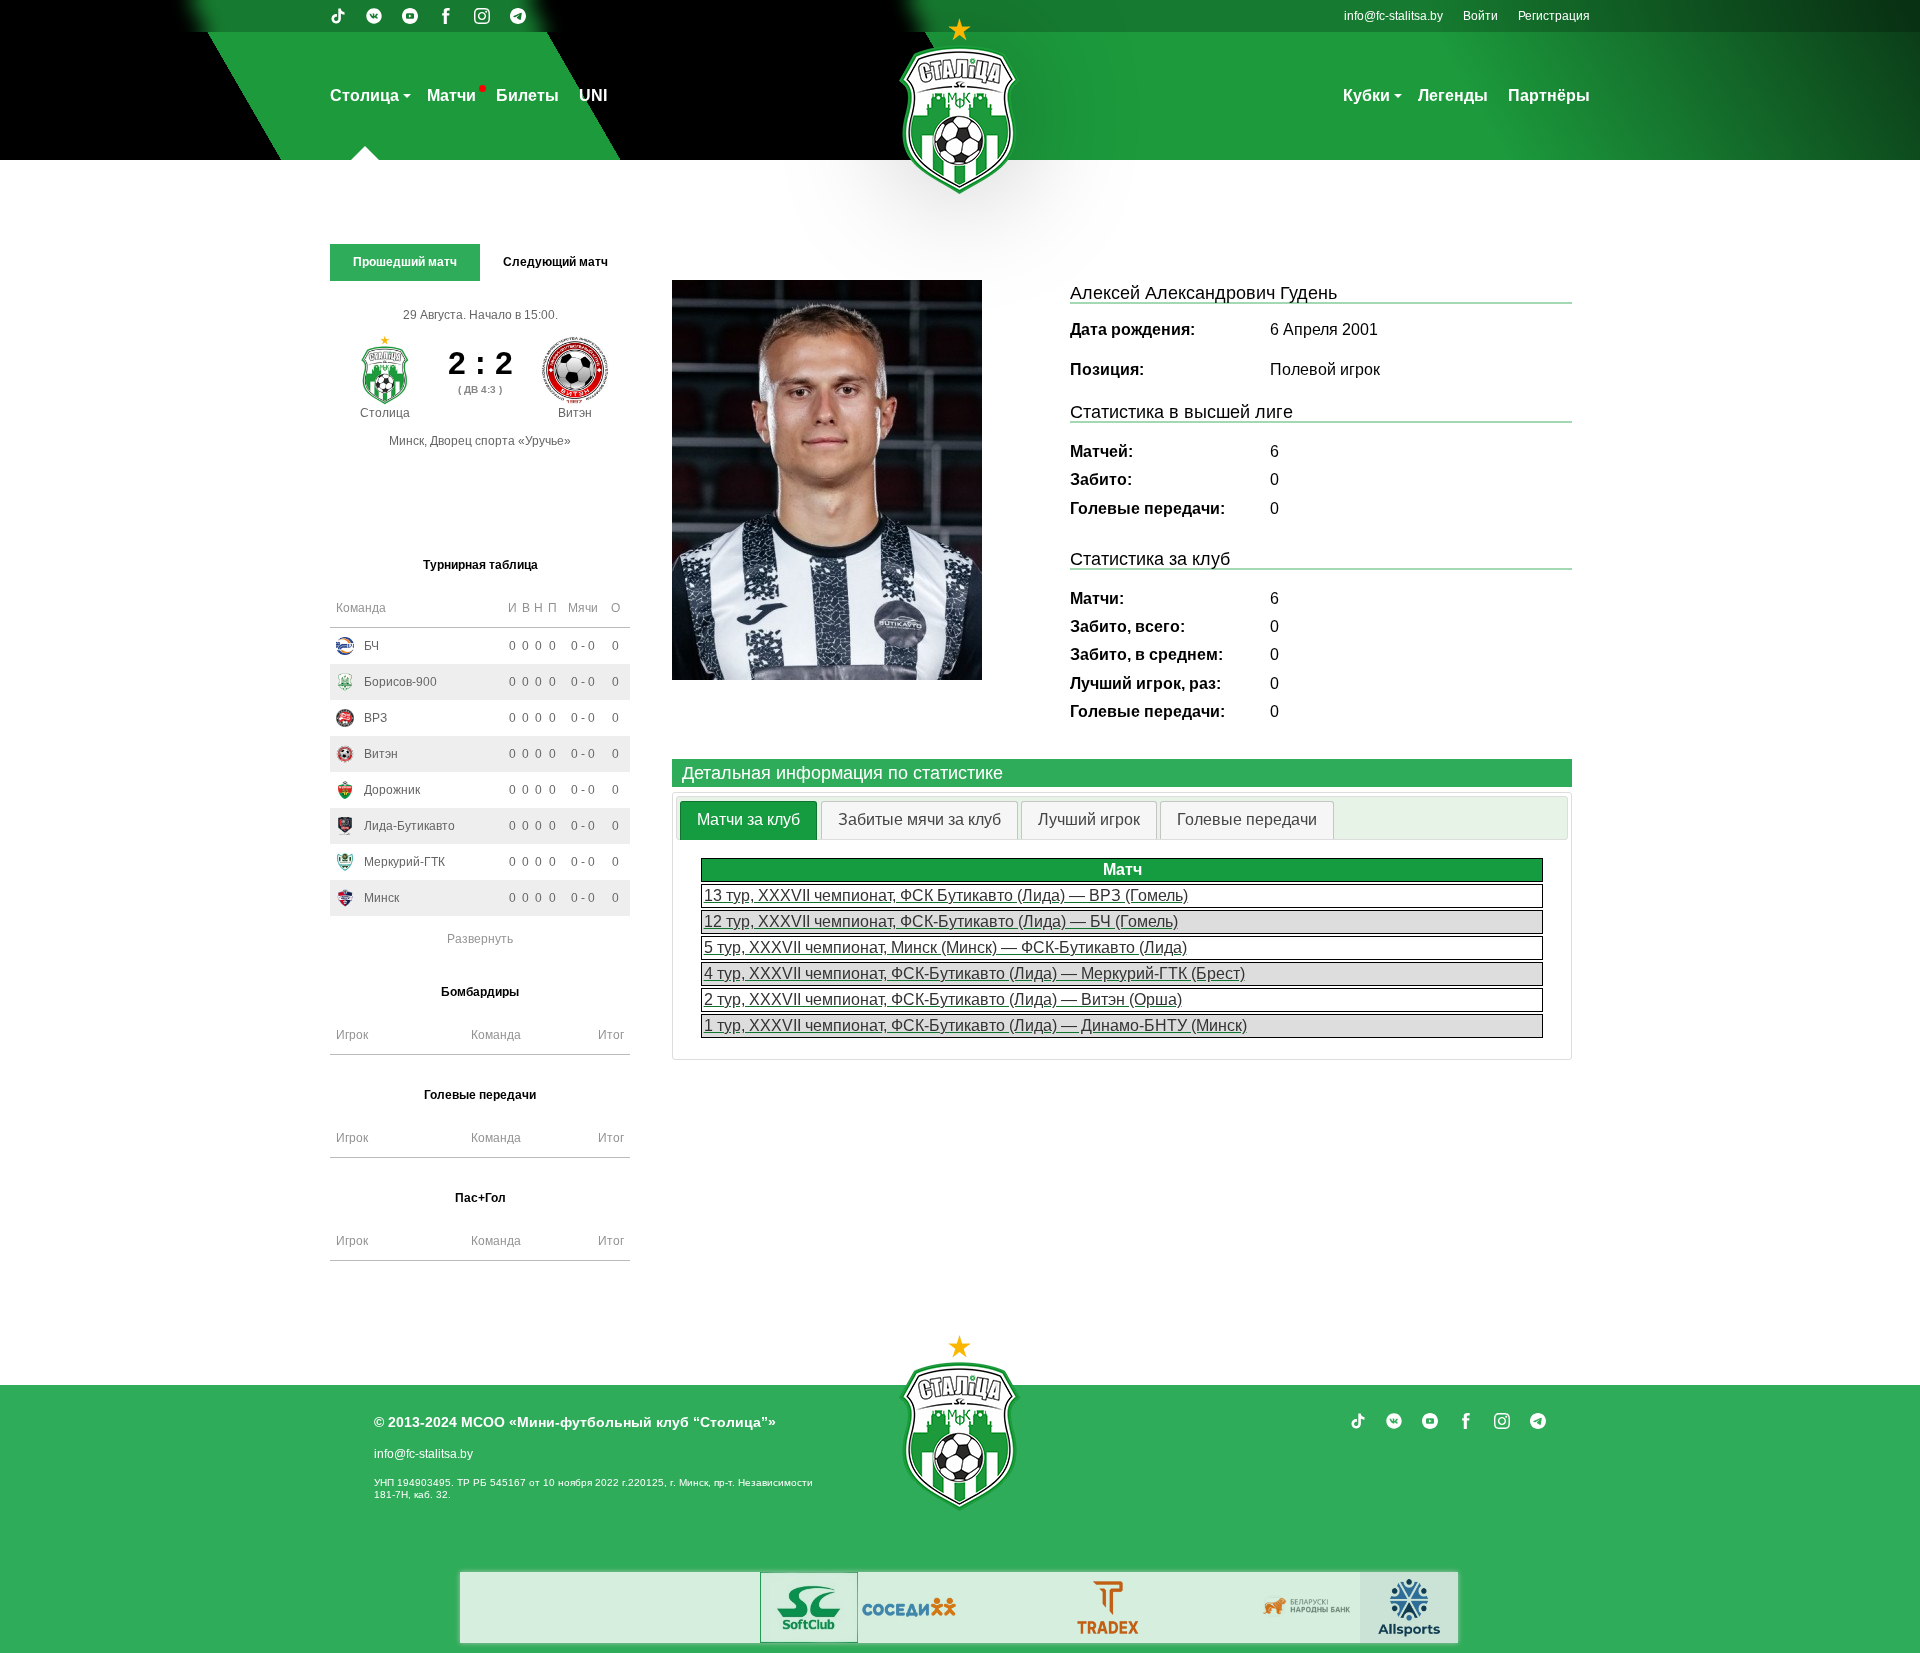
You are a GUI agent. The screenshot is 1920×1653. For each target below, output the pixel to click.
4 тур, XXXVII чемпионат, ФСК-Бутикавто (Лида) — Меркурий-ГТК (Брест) (974, 973)
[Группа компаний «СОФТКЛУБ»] (809, 1607)
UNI (593, 95)
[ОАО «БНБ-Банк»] (1309, 1607)
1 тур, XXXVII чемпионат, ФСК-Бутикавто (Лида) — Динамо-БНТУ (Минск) (975, 1025)
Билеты (527, 95)
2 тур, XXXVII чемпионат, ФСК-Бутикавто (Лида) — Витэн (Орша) (943, 999)
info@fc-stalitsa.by (1393, 16)
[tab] (748, 820)
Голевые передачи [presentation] (1247, 819)
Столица (364, 95)
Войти (1480, 16)
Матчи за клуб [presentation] (748, 819)
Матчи (451, 95)
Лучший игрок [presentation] (1089, 819)
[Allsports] (1409, 1607)
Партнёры (1549, 95)
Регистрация (1554, 16)
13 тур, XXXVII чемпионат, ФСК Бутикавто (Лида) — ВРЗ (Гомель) (946, 895)
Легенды (1453, 95)
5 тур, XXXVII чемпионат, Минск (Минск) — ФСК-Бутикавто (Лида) (945, 947)
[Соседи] (909, 1607)
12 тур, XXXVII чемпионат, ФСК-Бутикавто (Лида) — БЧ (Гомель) (941, 921)
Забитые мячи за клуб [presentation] (919, 819)
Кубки (1366, 95)
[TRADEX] (1109, 1607)
